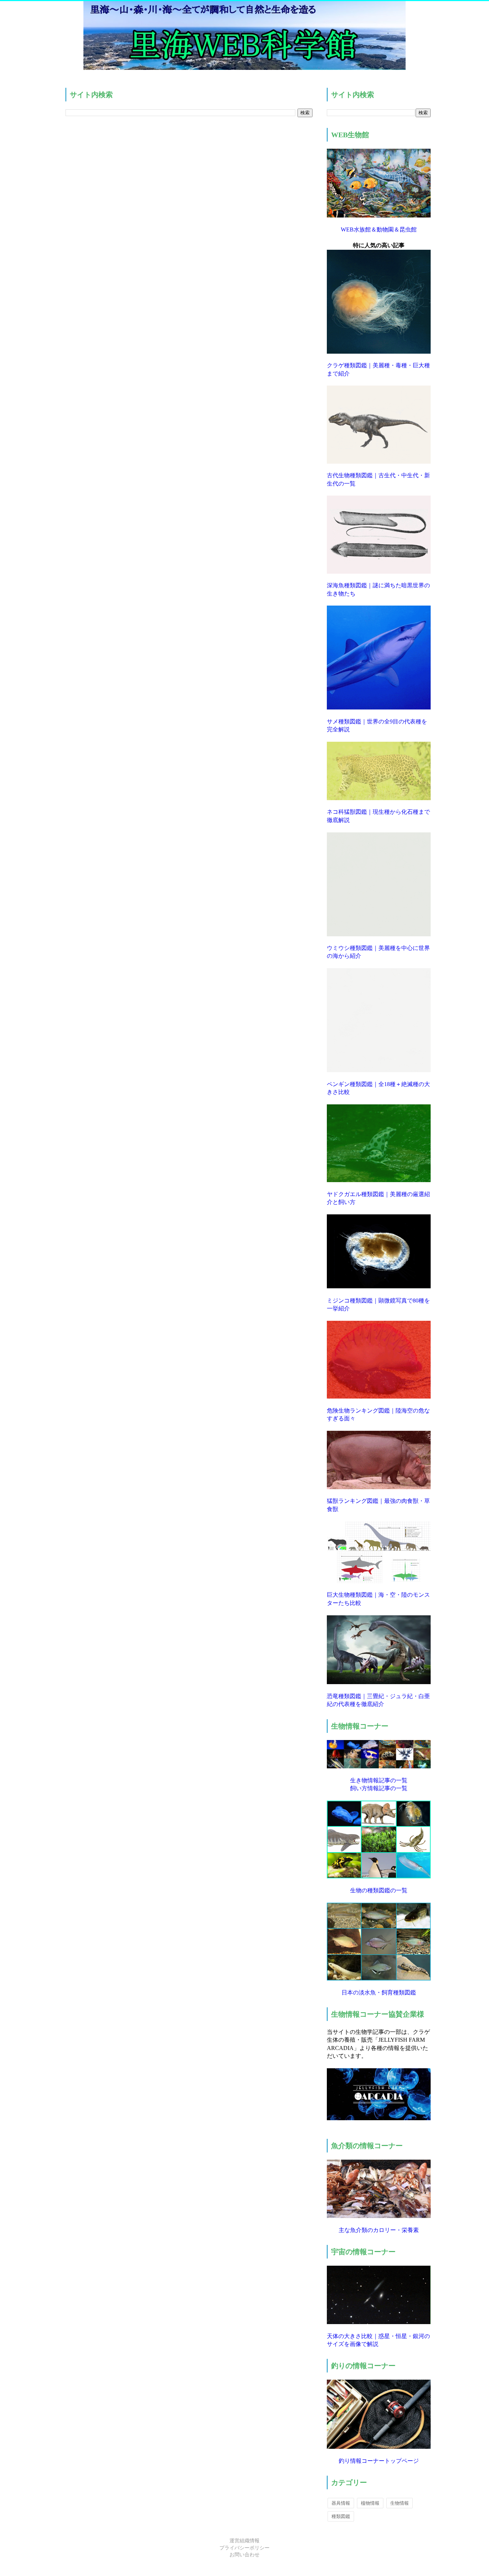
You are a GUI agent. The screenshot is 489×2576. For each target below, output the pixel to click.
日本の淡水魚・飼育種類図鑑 (379, 1992)
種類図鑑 (341, 2516)
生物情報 (400, 2503)
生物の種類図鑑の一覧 (379, 1890)
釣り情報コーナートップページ (379, 2461)
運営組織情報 (245, 2541)
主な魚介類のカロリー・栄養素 (379, 2230)
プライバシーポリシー (245, 2548)
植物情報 (370, 2503)
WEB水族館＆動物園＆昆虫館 (379, 230)
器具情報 (341, 2503)
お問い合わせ (245, 2555)
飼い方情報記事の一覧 (379, 1788)
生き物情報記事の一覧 (379, 1780)
